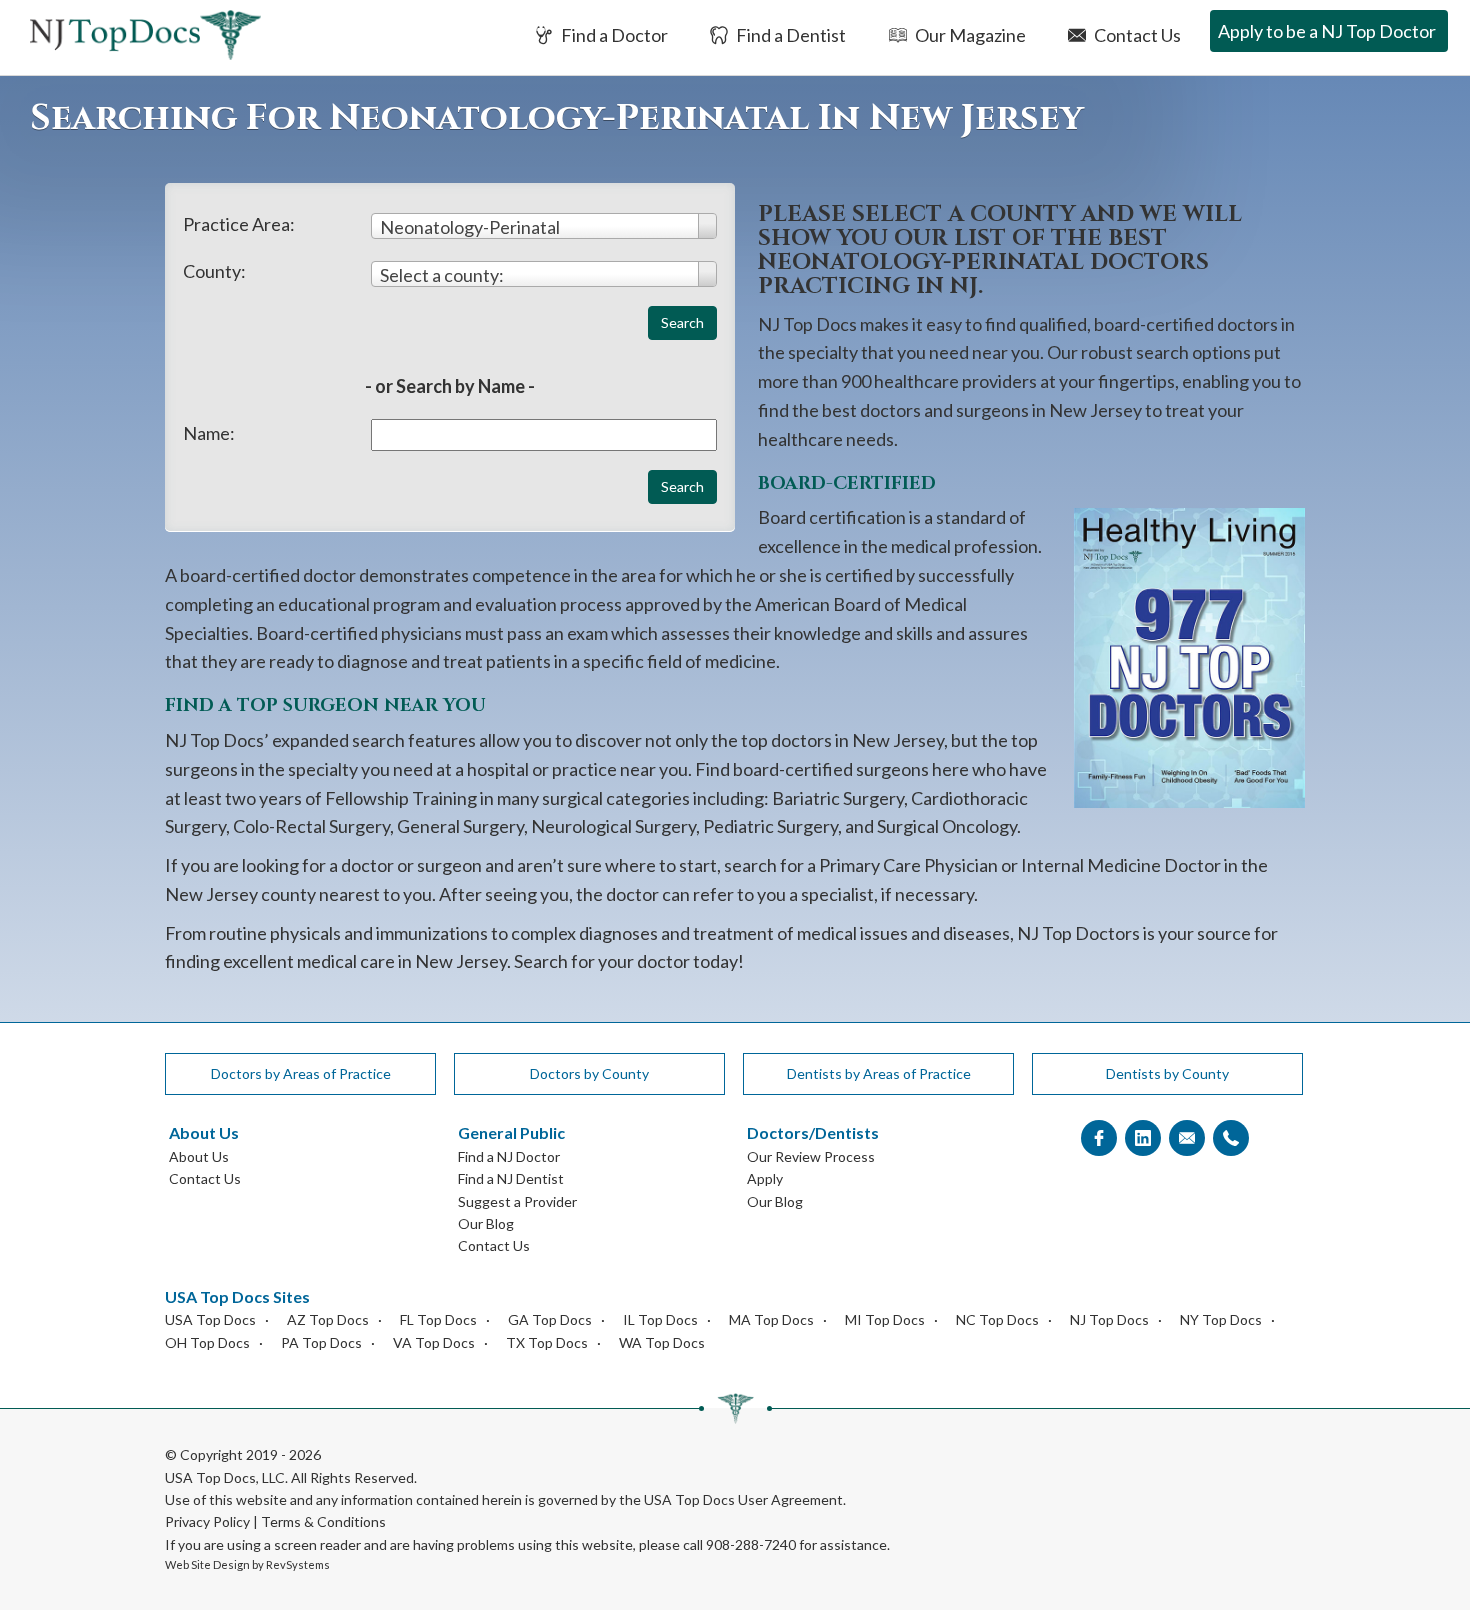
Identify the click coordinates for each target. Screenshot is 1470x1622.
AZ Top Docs (328, 1319)
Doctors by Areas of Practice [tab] (301, 1073)
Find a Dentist (789, 35)
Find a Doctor (613, 35)
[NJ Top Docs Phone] (1231, 1138)
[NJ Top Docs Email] (1187, 1138)
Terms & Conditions (323, 1521)
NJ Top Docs (1109, 1319)
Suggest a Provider (517, 1201)
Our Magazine (969, 35)
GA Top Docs (550, 1319)
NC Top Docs (997, 1319)
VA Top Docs (434, 1342)
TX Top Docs (547, 1342)
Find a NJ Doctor (509, 1156)
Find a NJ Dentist (511, 1178)
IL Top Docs (660, 1319)
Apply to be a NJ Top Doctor (1327, 31)
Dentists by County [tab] (1167, 1073)
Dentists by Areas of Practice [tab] (879, 1073)
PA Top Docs (321, 1342)
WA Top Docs (662, 1342)
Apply (765, 1178)
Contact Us (1136, 35)
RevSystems (298, 1564)
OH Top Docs (207, 1342)
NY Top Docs (1221, 1319)
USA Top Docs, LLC (225, 1477)
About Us (199, 1156)
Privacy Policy (207, 1521)
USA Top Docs (210, 1319)
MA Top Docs (771, 1319)
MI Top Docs (885, 1319)
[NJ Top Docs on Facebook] (1099, 1138)
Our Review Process (811, 1156)
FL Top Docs (438, 1319)
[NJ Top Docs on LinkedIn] (1143, 1138)
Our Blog (486, 1223)
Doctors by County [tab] (589, 1073)
